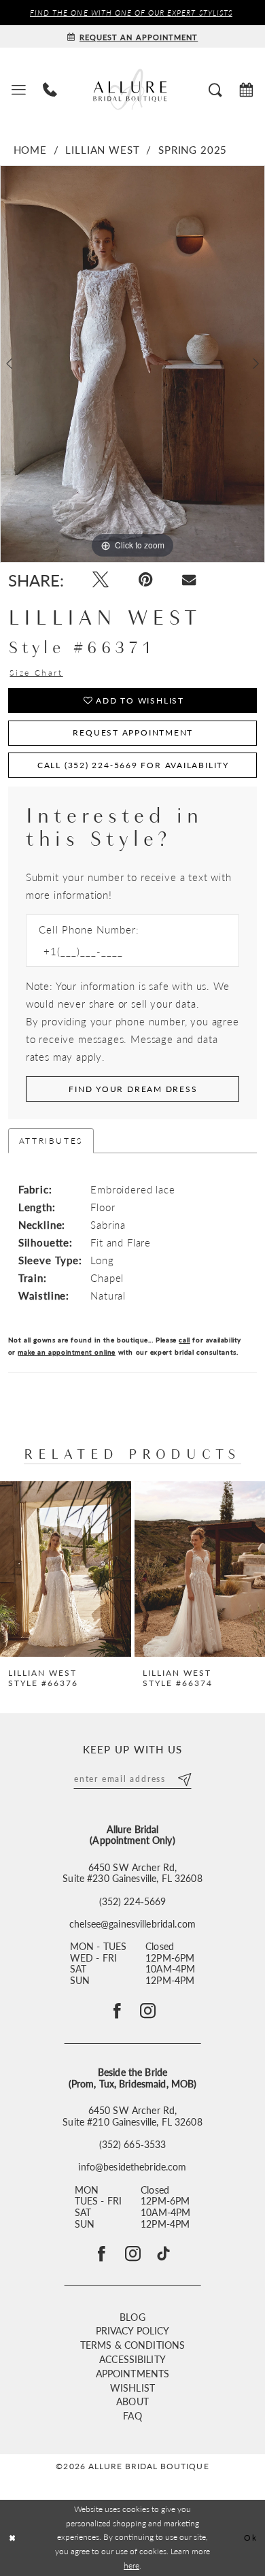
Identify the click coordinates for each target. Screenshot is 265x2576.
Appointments (133, 2374)
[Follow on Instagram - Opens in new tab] (148, 2011)
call (184, 1339)
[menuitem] (18, 89)
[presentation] (66, 1569)
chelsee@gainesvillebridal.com (132, 1925)
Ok (250, 2538)
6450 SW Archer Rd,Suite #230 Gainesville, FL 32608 (132, 1873)
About (132, 2401)
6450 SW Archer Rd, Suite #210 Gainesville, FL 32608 (132, 2116)
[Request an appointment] (247, 89)
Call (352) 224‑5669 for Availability (133, 765)
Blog (132, 2317)
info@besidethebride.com (132, 2167)
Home (30, 150)
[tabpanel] (132, 364)
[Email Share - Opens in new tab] (189, 580)
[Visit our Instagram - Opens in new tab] (133, 2254)
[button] (18, 89)
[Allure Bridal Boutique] (132, 89)
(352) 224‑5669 (133, 1902)
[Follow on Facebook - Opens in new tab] (117, 2011)
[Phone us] (50, 89)
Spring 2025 (193, 150)
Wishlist (132, 2388)
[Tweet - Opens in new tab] (101, 580)
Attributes (51, 1140)
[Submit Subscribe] (184, 1778)
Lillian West (102, 150)
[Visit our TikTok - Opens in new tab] (163, 2254)
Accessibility (132, 2359)
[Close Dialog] (13, 2538)
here (131, 2565)
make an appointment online (66, 1352)
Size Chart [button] (36, 673)
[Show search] (216, 89)
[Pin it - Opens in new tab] (145, 580)
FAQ (132, 2416)
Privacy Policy (133, 2331)
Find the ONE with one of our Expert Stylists (131, 12)
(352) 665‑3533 (133, 2145)
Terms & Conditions (132, 2345)
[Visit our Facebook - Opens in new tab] (102, 2254)
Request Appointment (133, 732)
